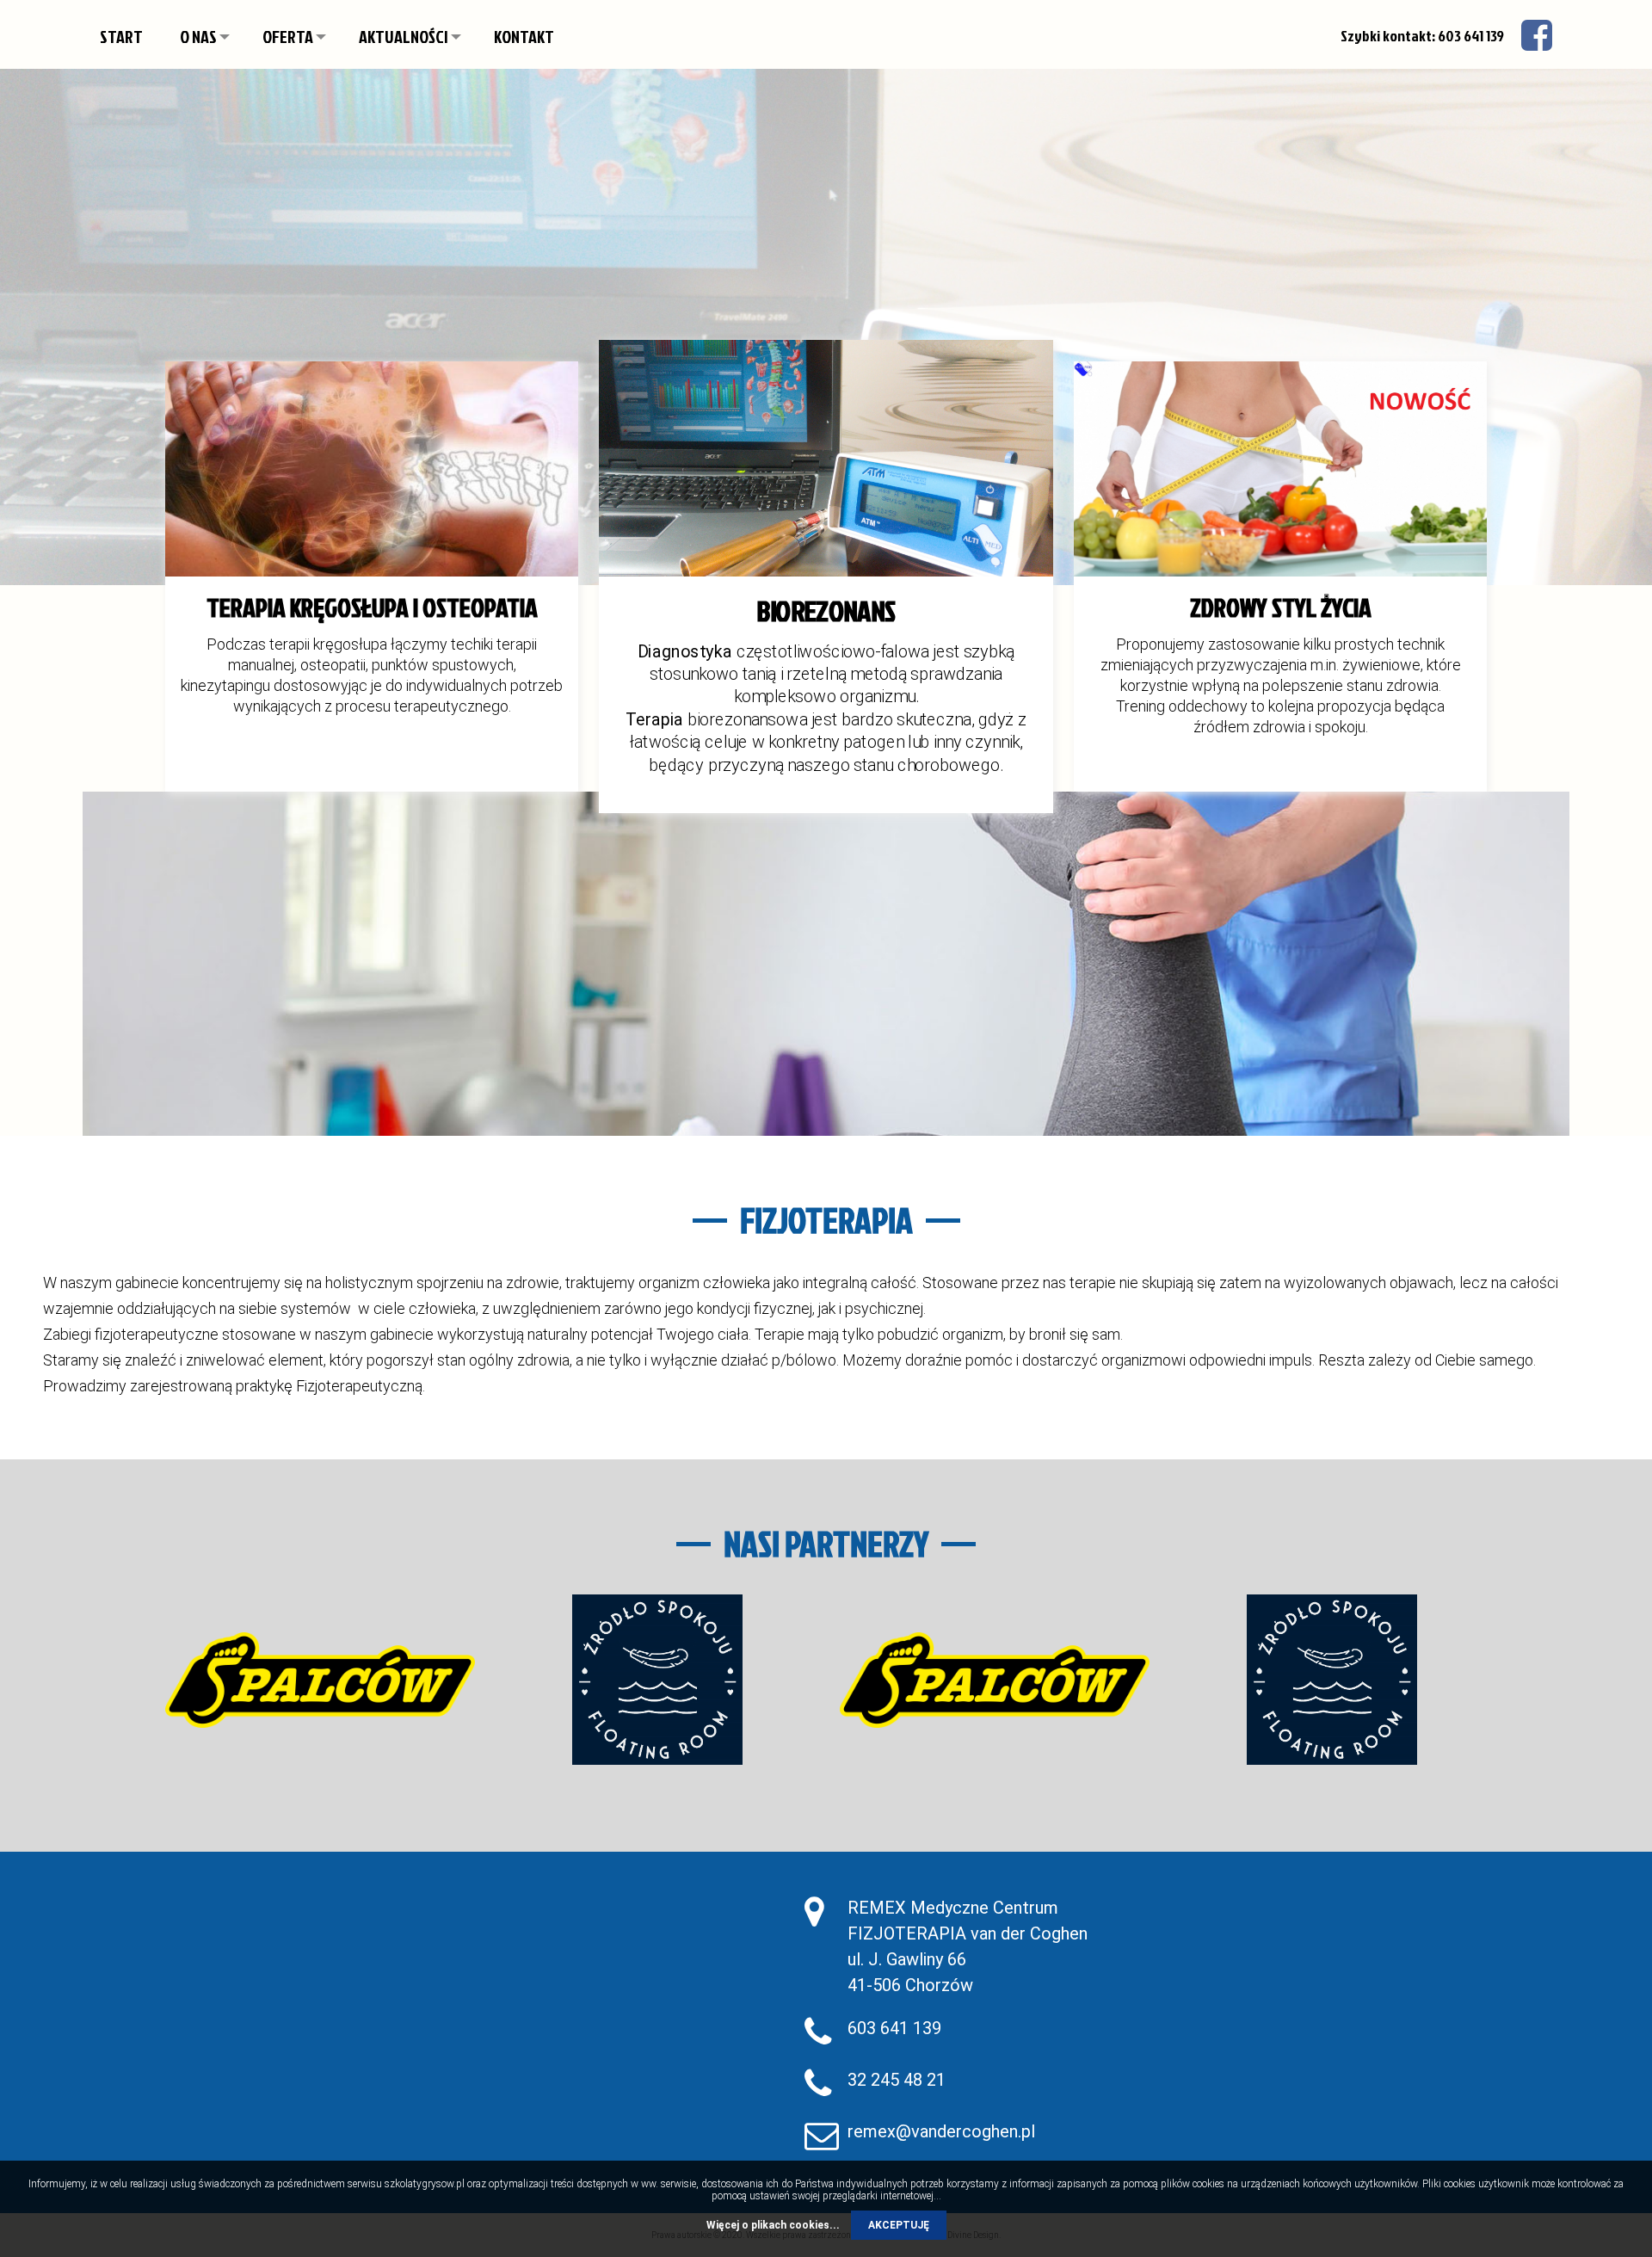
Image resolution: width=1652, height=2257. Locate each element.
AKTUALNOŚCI (404, 36)
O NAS (198, 36)
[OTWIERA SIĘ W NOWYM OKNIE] (320, 1680)
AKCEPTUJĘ (899, 2225)
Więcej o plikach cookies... (773, 2225)
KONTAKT (524, 36)
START (121, 36)
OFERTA (288, 36)
